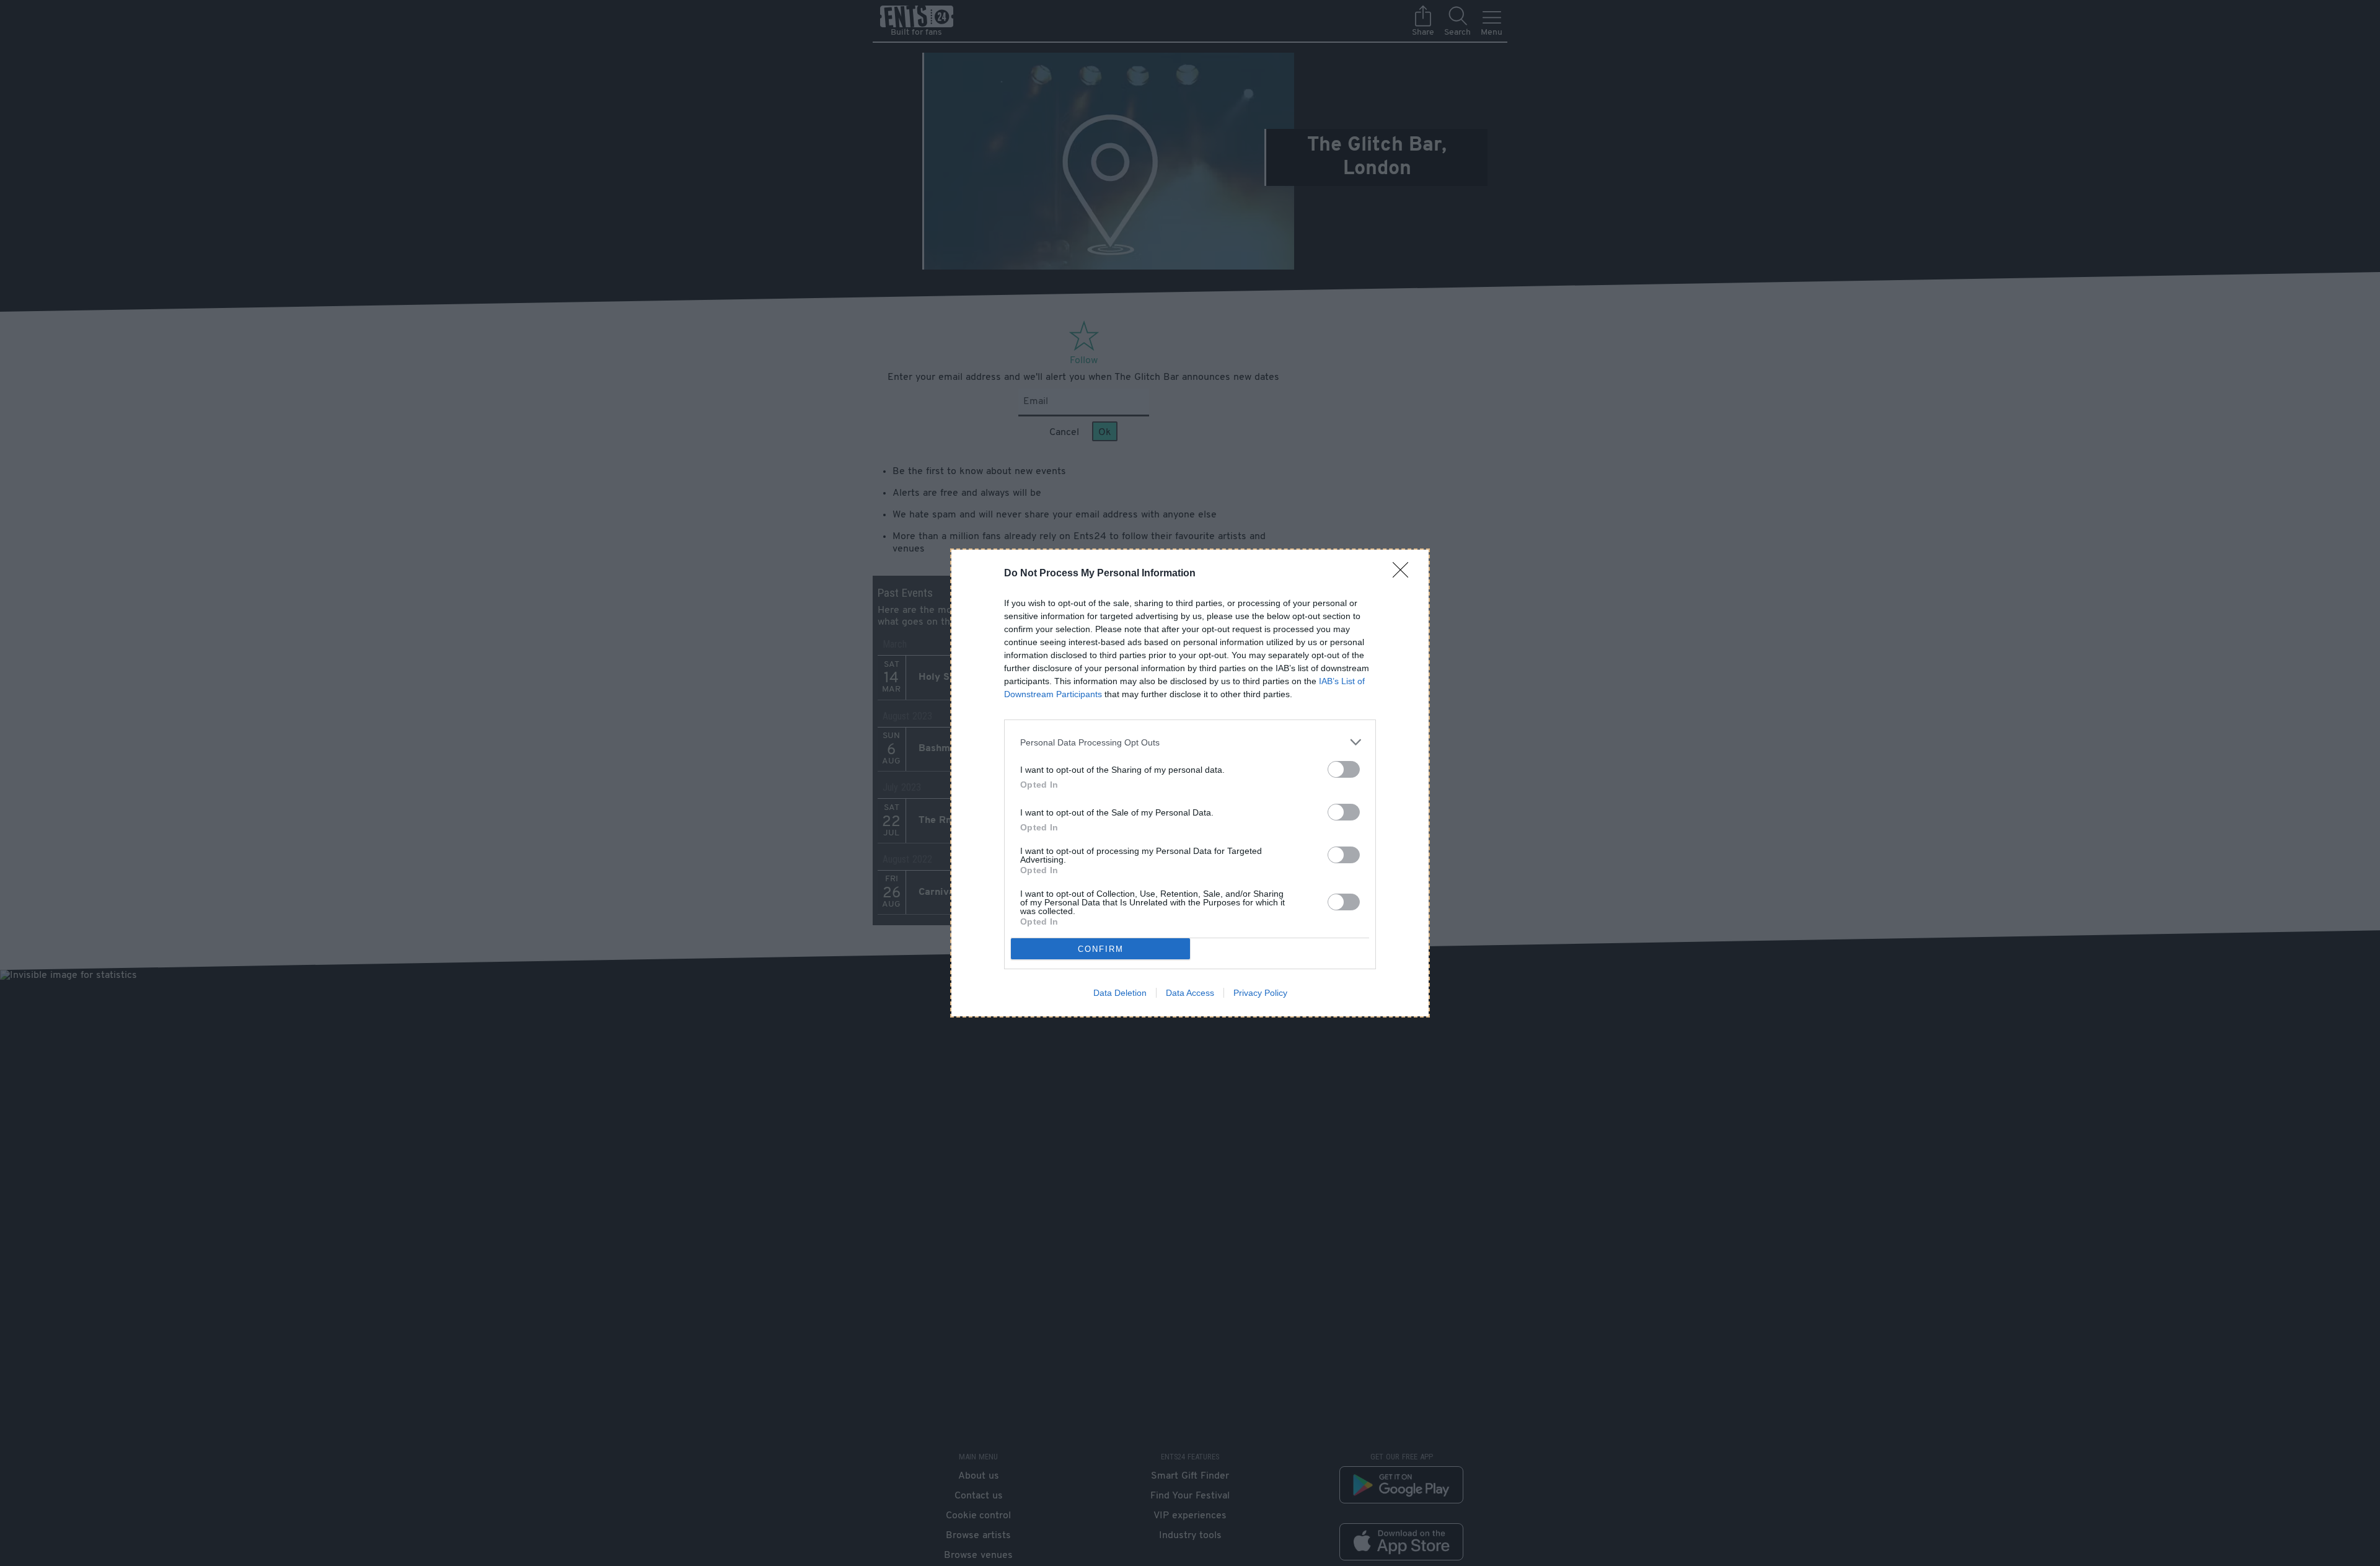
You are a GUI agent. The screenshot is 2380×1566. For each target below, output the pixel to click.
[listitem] (1190, 742)
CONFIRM (1101, 949)
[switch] (1344, 769)
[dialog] (1190, 783)
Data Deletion (1120, 993)
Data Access (1190, 993)
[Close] (1404, 574)
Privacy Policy (1260, 993)
